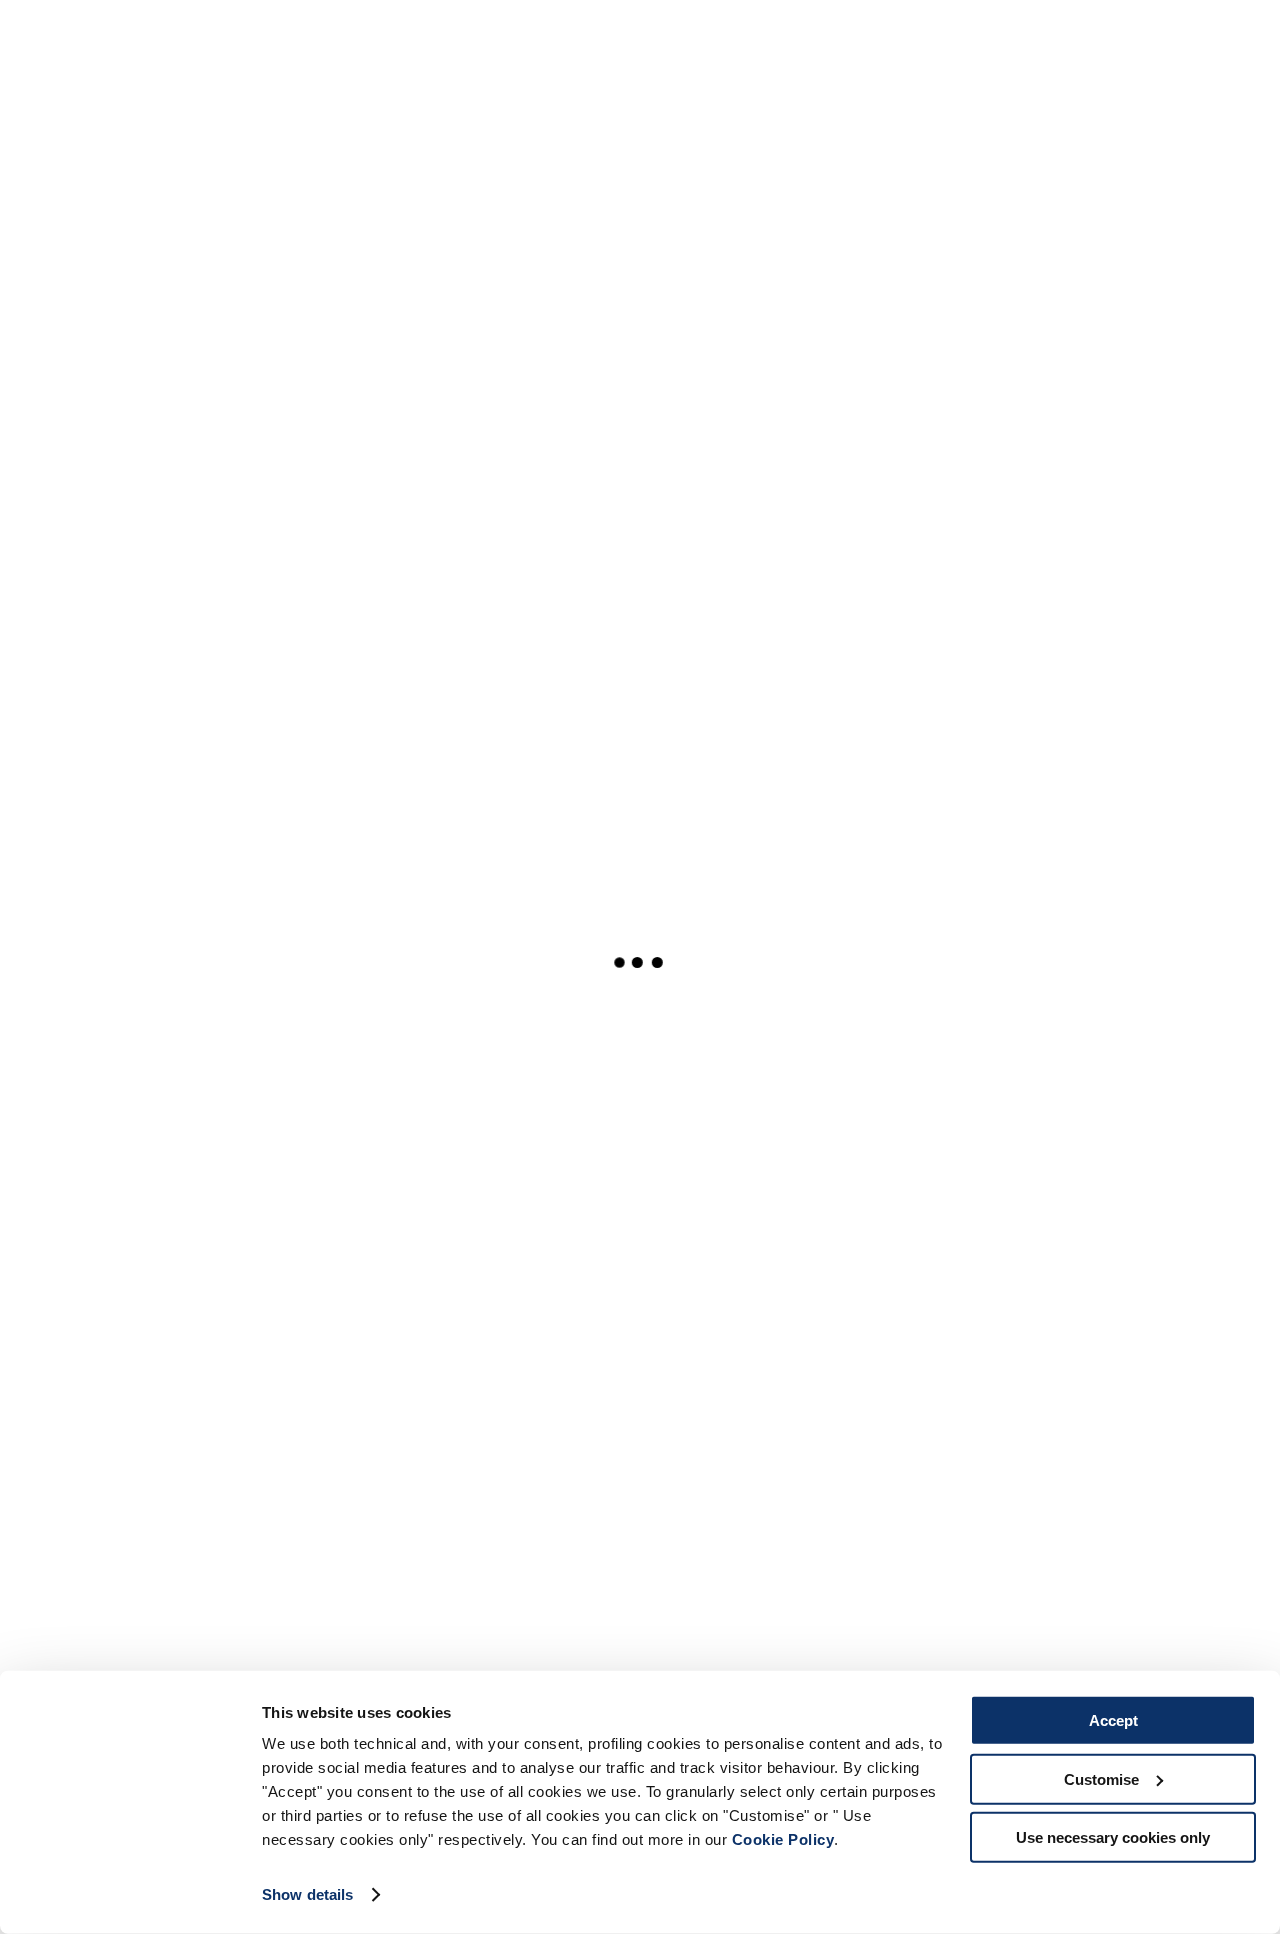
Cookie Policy (783, 1839)
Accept (1113, 1720)
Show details (307, 1894)
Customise (1101, 1778)
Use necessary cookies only (1113, 1837)
